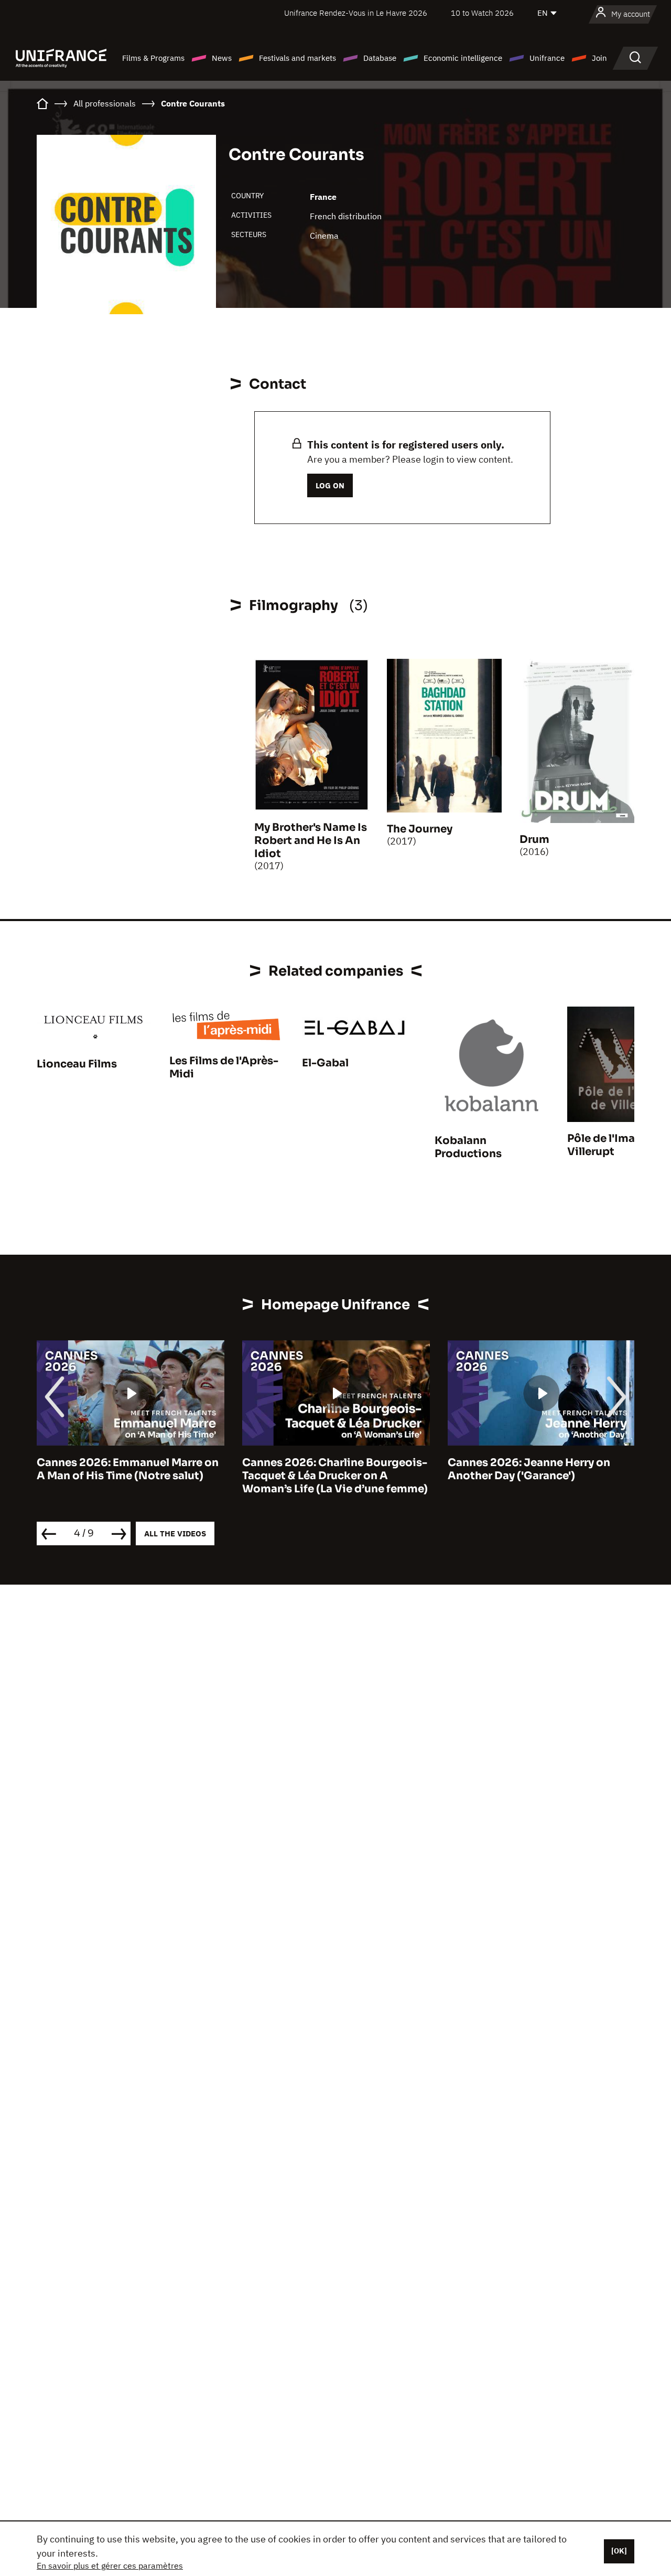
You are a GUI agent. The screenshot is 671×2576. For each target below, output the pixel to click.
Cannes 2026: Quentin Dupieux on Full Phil (540, 1469)
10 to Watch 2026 (482, 13)
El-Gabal (325, 1063)
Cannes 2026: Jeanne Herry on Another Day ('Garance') (323, 1469)
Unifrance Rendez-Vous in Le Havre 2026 (356, 13)
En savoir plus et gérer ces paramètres (110, 2566)
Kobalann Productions (468, 1147)
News (222, 58)
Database (380, 58)
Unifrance (547, 58)
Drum (534, 840)
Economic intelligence (463, 58)
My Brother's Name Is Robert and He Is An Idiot (311, 841)
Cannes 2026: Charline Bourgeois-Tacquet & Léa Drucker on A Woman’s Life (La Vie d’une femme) (129, 1476)
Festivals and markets (297, 58)
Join (599, 58)
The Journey (420, 829)
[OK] (619, 2551)
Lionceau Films (77, 1064)
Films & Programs (153, 58)
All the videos (175, 1533)
